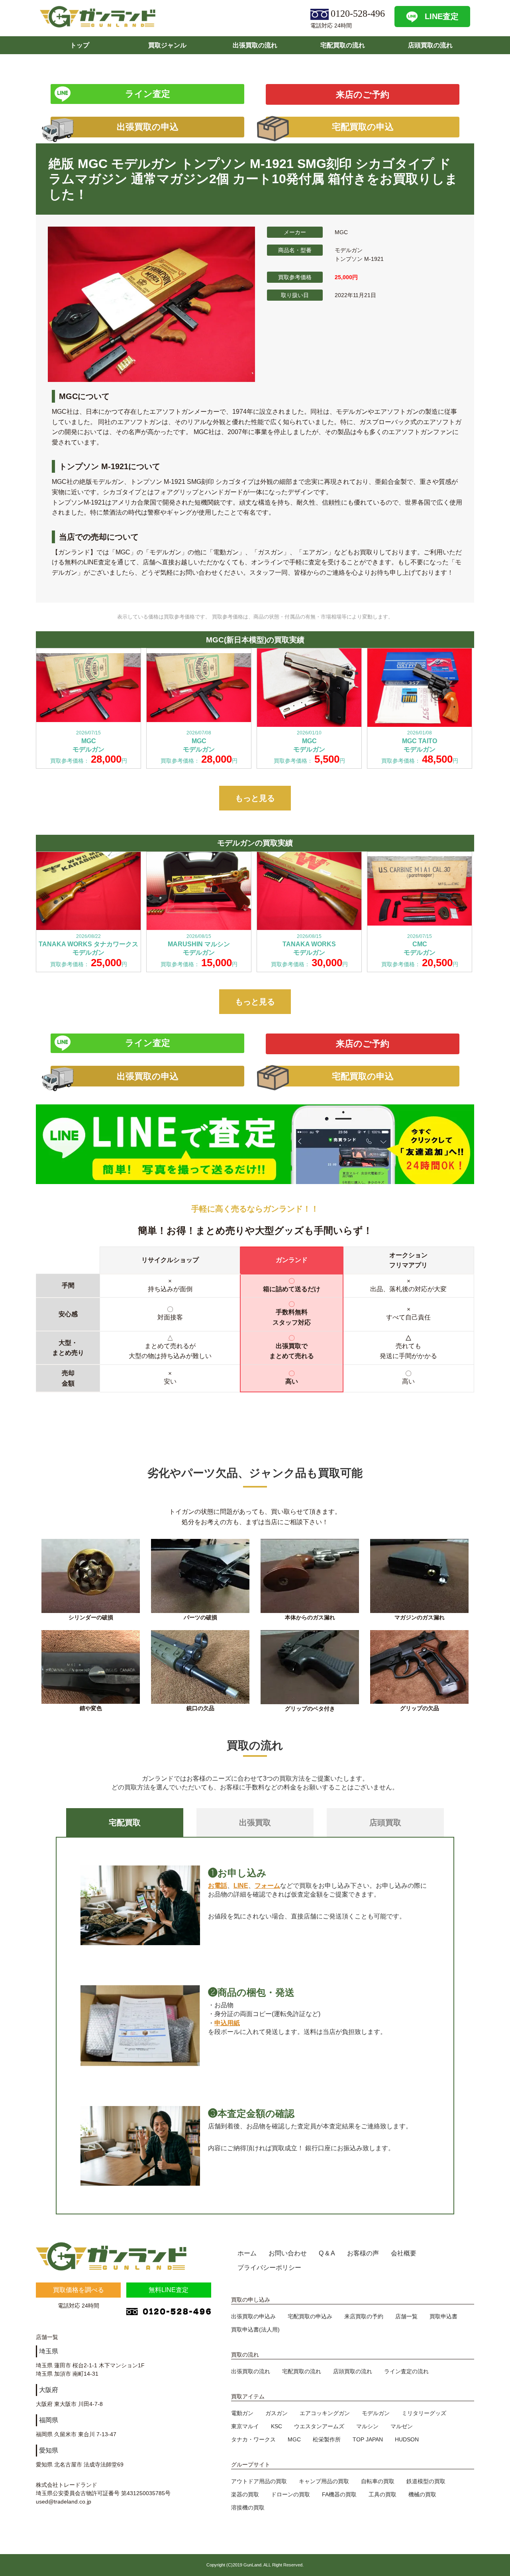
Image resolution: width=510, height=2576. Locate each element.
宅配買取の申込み (310, 2316)
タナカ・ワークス (253, 2439)
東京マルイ (245, 2426)
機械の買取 (422, 2494)
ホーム (247, 2253)
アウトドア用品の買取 (259, 2481)
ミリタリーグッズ (424, 2413)
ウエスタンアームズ (319, 2426)
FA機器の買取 (339, 2494)
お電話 (218, 1886)
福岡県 (49, 2420)
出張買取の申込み (253, 2316)
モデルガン (376, 2413)
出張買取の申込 (148, 127)
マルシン (367, 2426)
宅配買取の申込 (363, 127)
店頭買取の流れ (430, 45)
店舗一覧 (406, 2316)
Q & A (327, 2253)
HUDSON (407, 2439)
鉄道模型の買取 (426, 2481)
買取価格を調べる (78, 2290)
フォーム (267, 1886)
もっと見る (255, 798)
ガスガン (277, 2413)
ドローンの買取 (290, 2494)
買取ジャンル (167, 45)
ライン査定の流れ (406, 2371)
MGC (294, 2439)
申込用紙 (227, 2023)
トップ (80, 45)
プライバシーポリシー (269, 2268)
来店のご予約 (363, 95)
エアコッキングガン (325, 2413)
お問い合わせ (288, 2253)
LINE (241, 1886)
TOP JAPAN (368, 2439)
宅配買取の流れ (343, 45)
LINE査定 (442, 16)
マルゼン (402, 2426)
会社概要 (404, 2253)
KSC (277, 2426)
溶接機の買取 (248, 2507)
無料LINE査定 (169, 2290)
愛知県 (49, 2450)
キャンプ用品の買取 (324, 2481)
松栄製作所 (327, 2439)
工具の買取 (382, 2494)
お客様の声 (363, 2253)
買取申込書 (443, 2316)
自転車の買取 (378, 2481)
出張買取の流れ (255, 45)
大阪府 (49, 2390)
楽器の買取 (245, 2494)
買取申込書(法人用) (255, 2329)
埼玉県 (49, 2351)
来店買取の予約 (364, 2316)
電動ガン (242, 2413)
